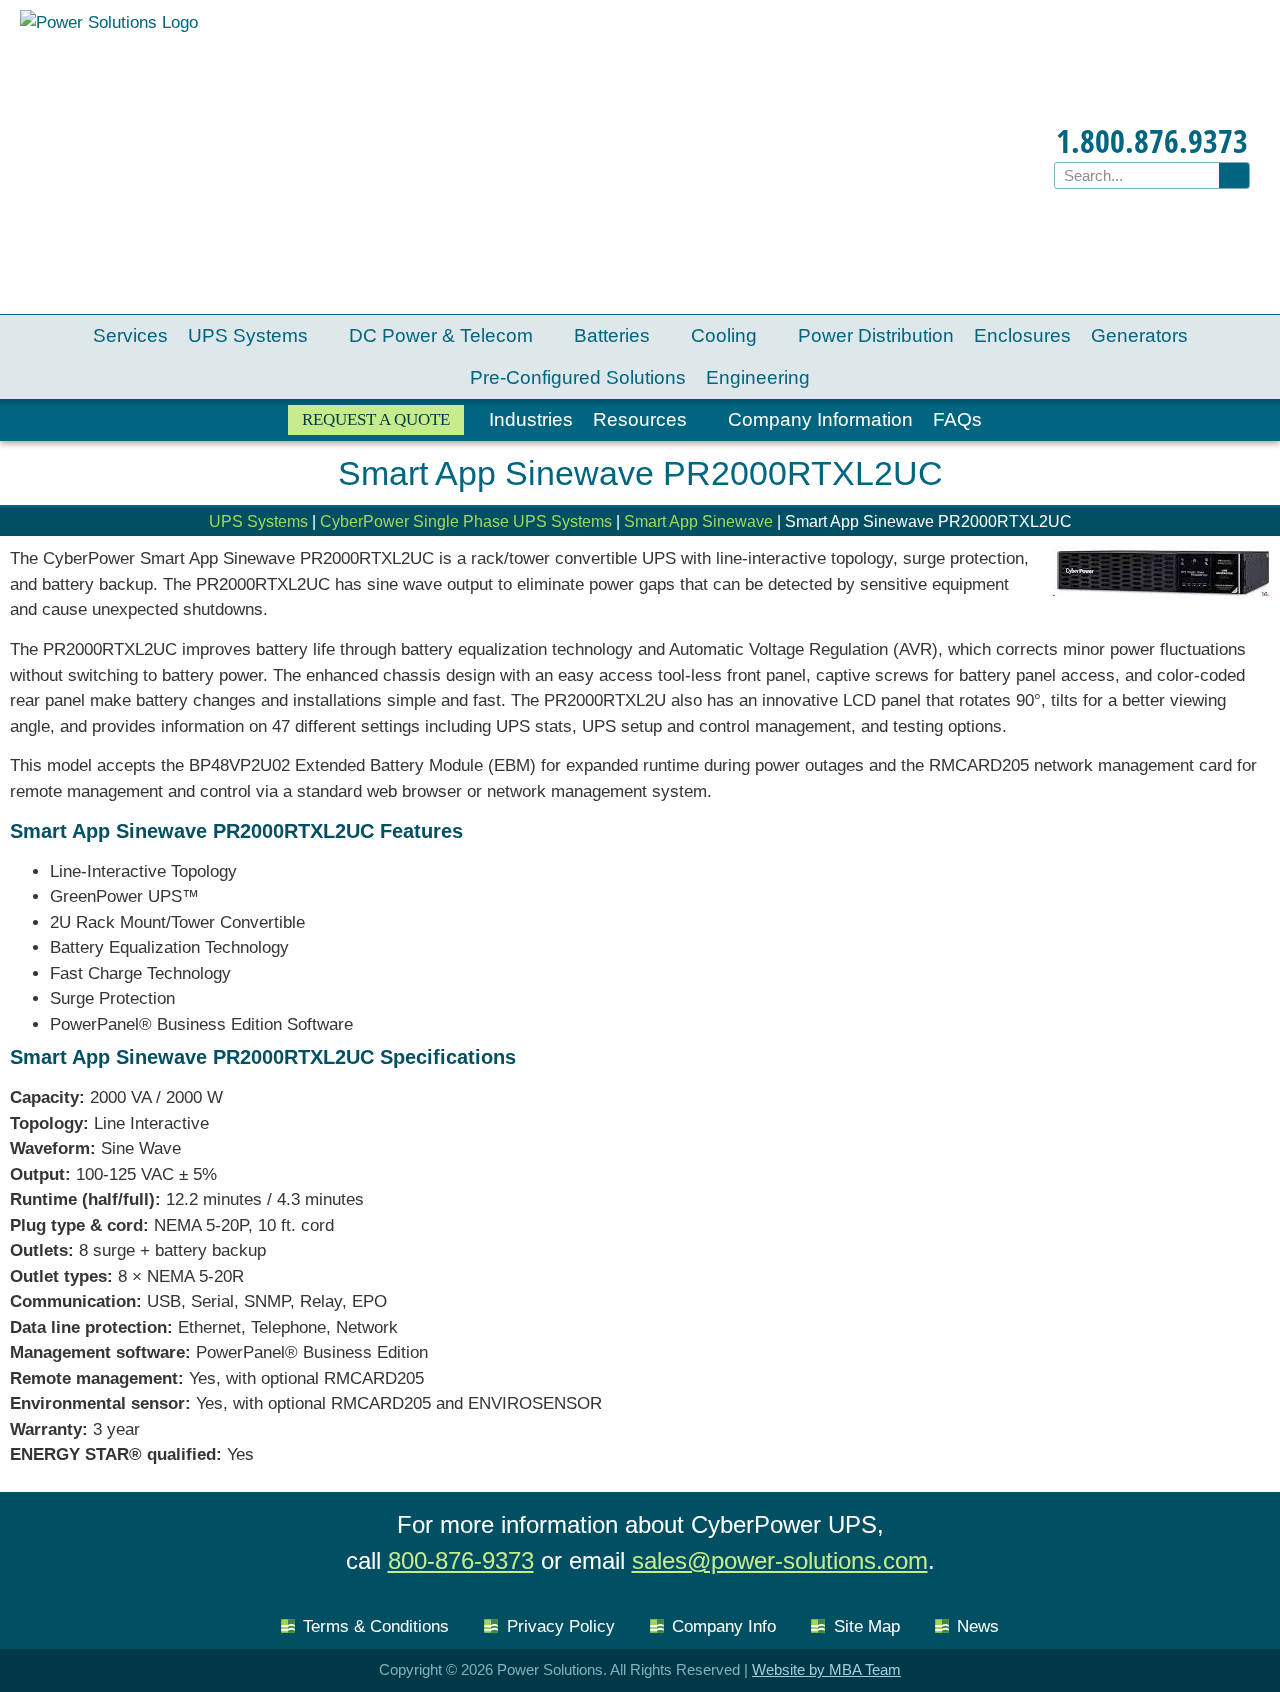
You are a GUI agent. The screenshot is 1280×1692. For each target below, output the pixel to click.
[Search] (1234, 175)
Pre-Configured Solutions (578, 377)
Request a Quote (376, 419)
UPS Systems (248, 335)
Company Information (820, 419)
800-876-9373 (461, 1560)
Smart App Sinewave (698, 521)
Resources (640, 419)
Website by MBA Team (826, 1669)
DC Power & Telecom (441, 335)
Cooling (724, 335)
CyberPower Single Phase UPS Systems (466, 521)
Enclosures (1022, 335)
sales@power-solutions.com (780, 1560)
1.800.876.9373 (1152, 140)
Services (130, 335)
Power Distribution (876, 335)
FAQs (957, 419)
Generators (1139, 335)
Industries (531, 419)
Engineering (758, 377)
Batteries (612, 335)
